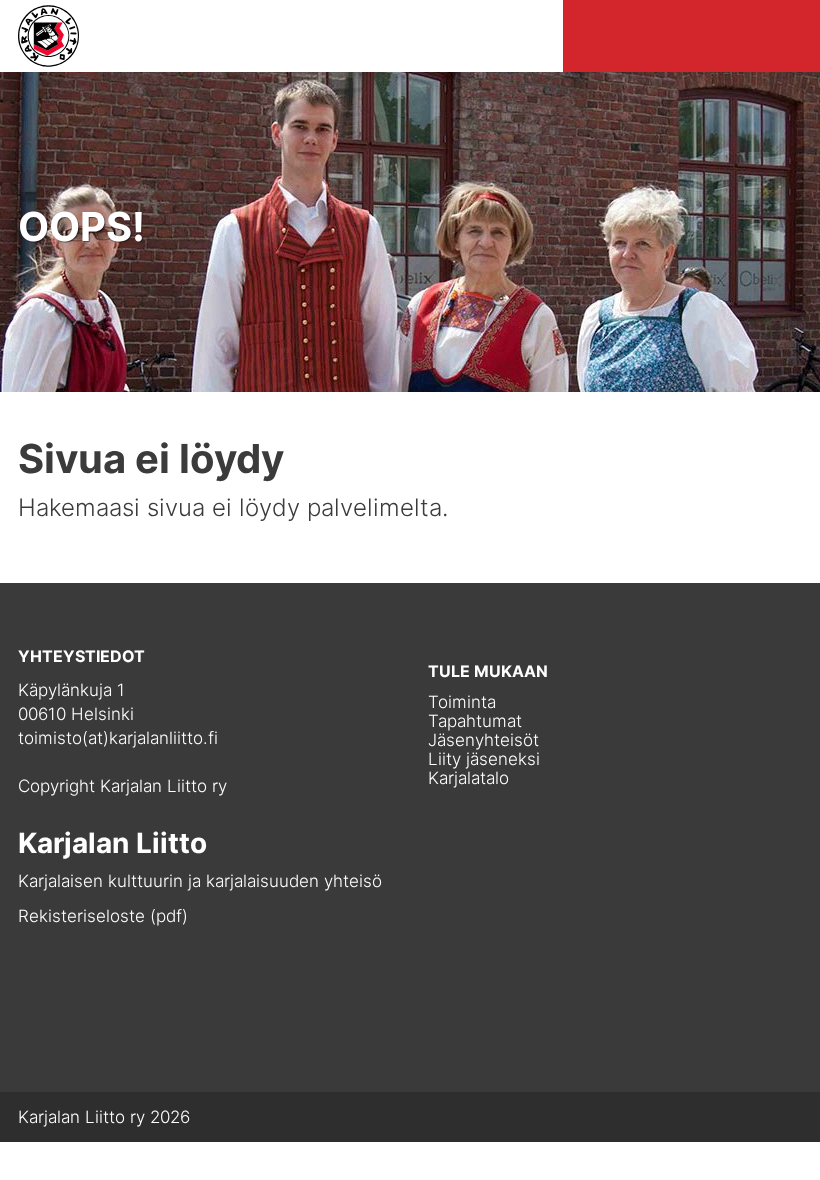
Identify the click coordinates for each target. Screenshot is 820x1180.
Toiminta (462, 702)
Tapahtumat (475, 721)
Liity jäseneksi (484, 759)
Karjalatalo (468, 778)
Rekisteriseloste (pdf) (103, 916)
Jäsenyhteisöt (483, 740)
